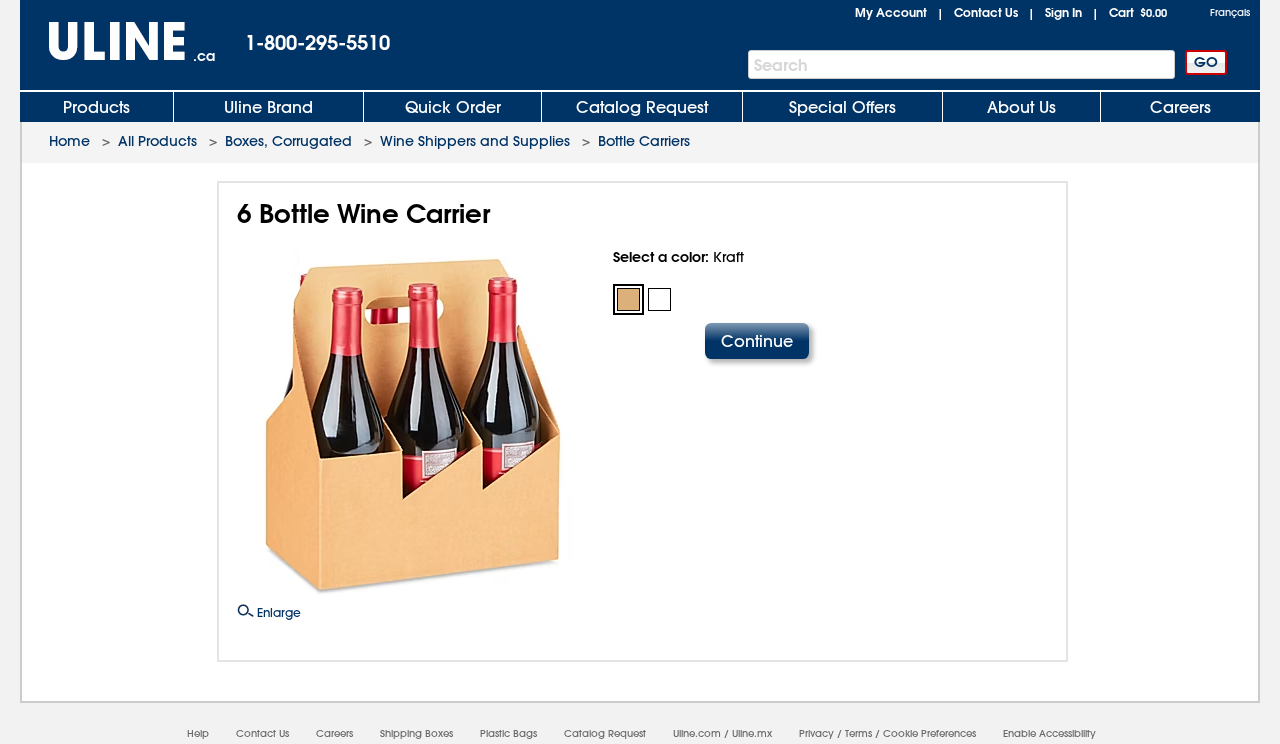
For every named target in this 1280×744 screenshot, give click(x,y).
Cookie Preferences (929, 733)
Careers (1180, 107)
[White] (659, 299)
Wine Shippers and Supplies (475, 141)
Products (96, 107)
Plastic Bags (508, 733)
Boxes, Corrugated (288, 141)
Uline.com (697, 733)
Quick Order (453, 107)
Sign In (1063, 12)
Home (69, 141)
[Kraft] (628, 299)
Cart (1138, 12)
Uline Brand (268, 107)
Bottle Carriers (644, 141)
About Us (1021, 107)
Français (1230, 12)
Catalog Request (642, 107)
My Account (891, 12)
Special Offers (842, 107)
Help (198, 733)
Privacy (816, 733)
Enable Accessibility (1049, 733)
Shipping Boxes (416, 733)
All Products (157, 141)
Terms (858, 733)
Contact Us (986, 12)
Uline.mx (752, 733)
